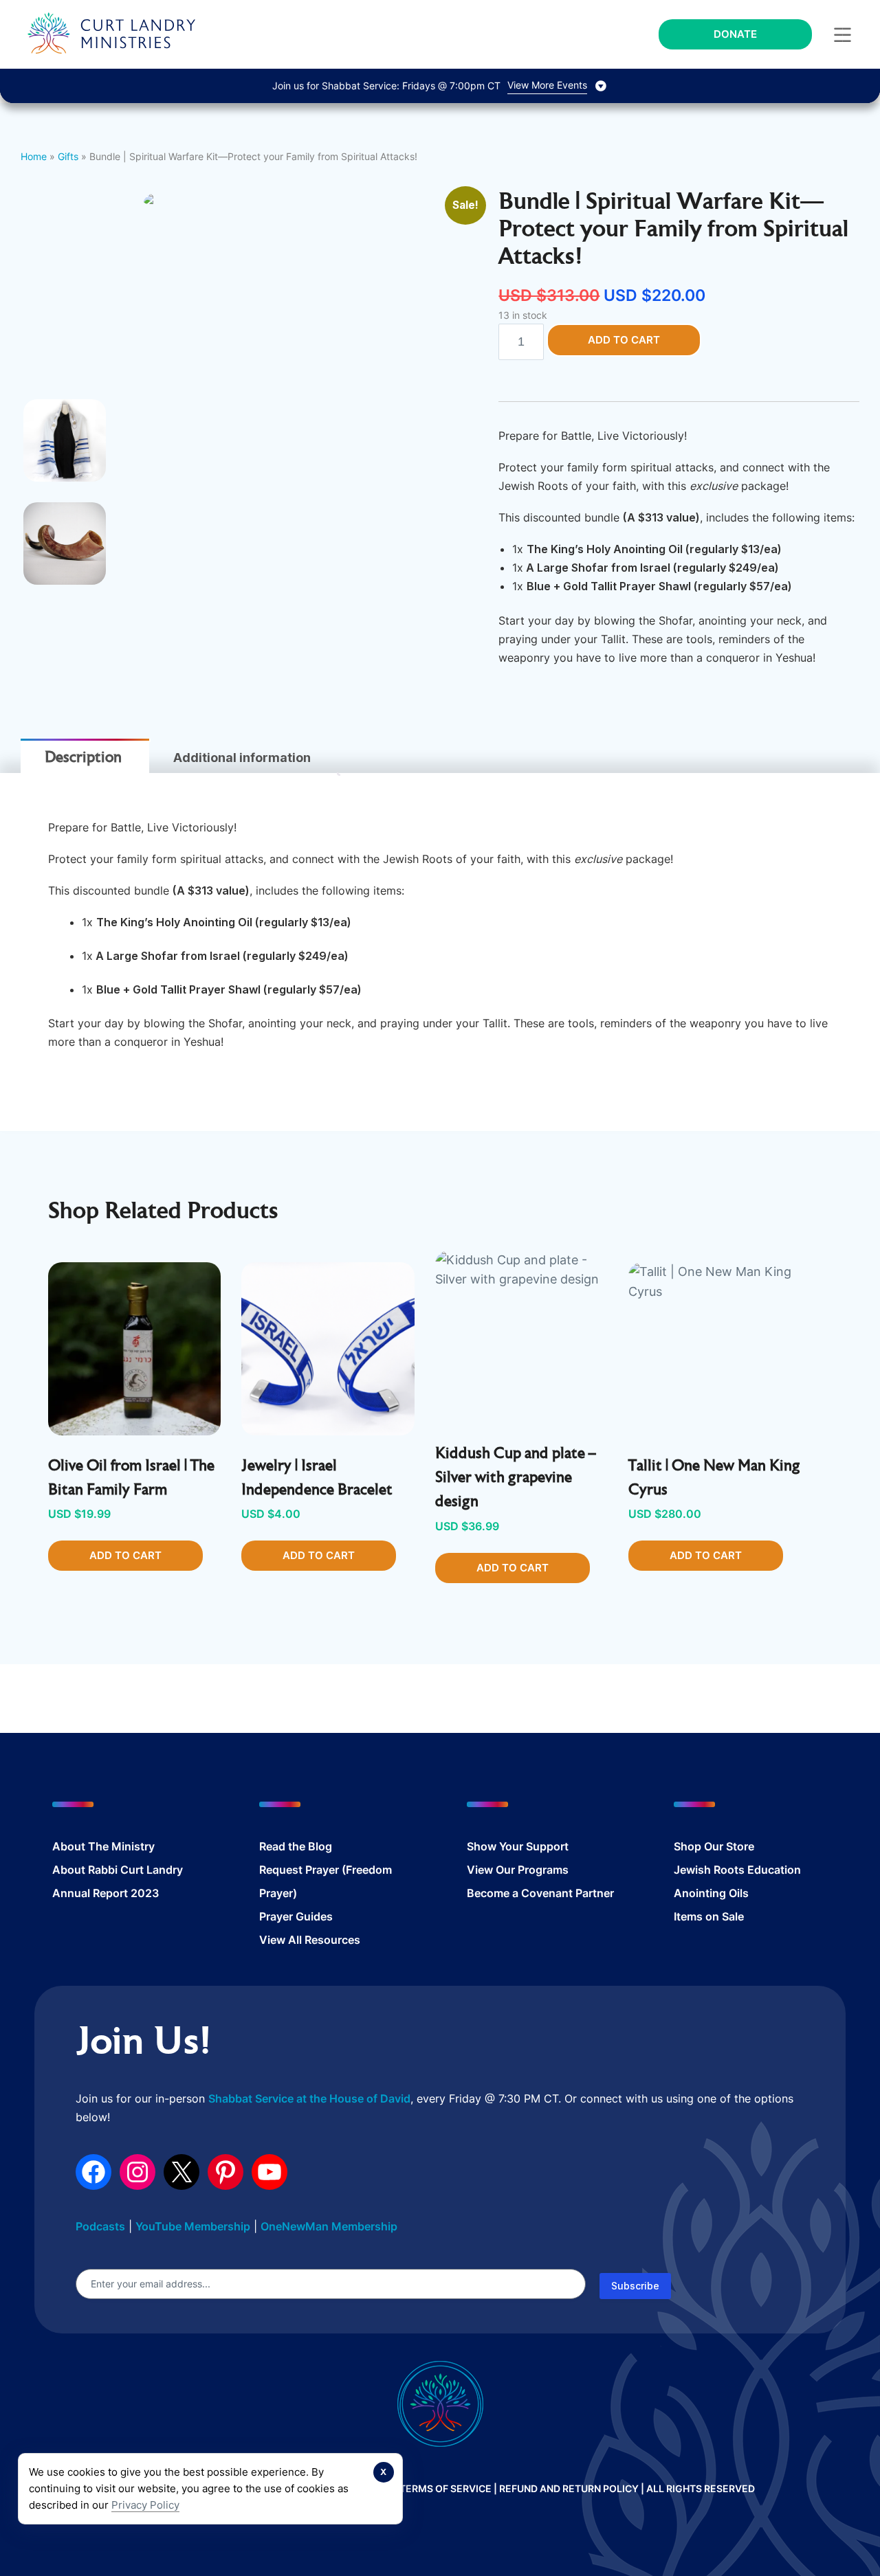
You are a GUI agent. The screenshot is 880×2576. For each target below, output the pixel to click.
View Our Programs (518, 1870)
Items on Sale (709, 1916)
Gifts (68, 156)
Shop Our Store (714, 1846)
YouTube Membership (193, 2226)
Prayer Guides (296, 1916)
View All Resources (310, 1940)
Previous (122, 399)
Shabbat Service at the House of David (309, 2098)
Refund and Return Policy (569, 2488)
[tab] (83, 758)
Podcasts (100, 2226)
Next (500, 399)
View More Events (547, 85)
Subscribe (635, 2286)
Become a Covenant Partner (540, 1893)
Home (34, 156)
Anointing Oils (711, 1893)
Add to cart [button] (125, 1555)
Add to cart (624, 340)
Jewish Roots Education (737, 1870)
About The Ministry (103, 1846)
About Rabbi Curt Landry (118, 1870)
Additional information (242, 758)
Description (83, 759)
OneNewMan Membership (329, 2226)
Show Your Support (518, 1846)
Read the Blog (296, 1846)
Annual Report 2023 (106, 1893)
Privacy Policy (145, 2505)
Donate (735, 34)
